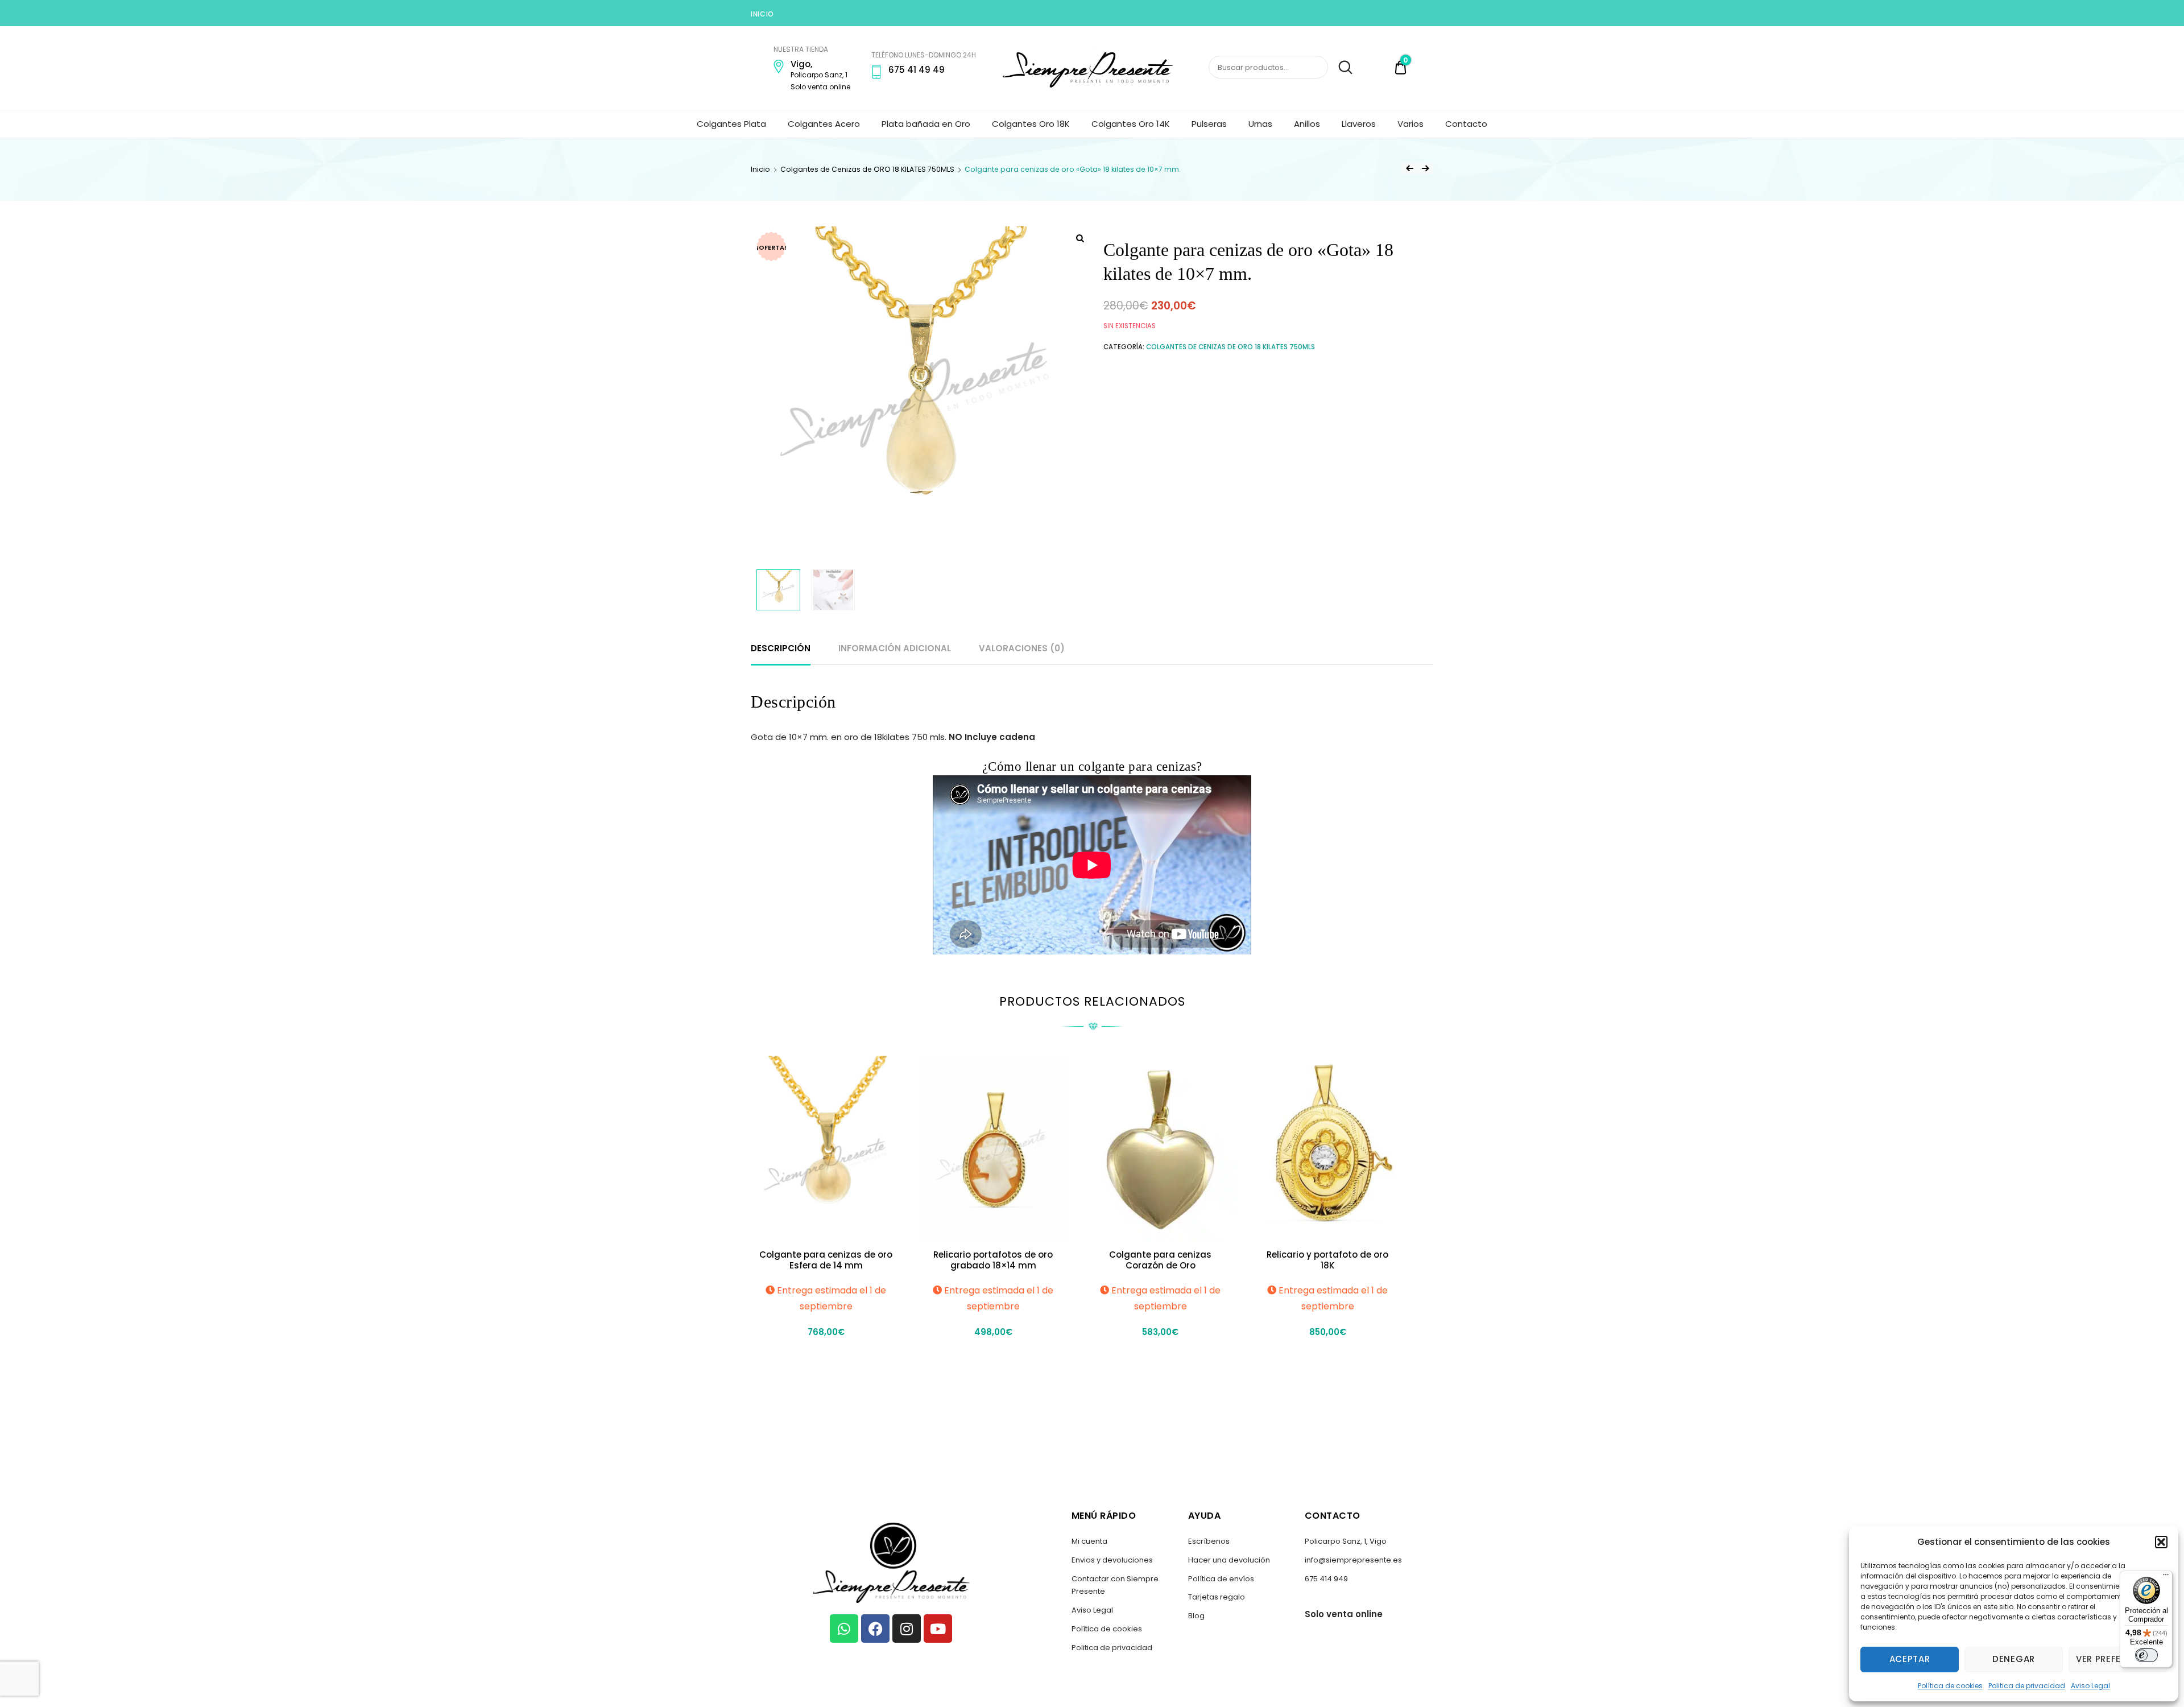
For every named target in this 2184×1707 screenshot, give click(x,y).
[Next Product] (1425, 168)
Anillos (1307, 124)
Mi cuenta (1089, 1541)
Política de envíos (1221, 1579)
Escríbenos (1209, 1541)
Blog (1196, 1616)
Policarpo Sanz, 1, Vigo (1346, 1541)
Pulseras (1209, 124)
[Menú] (2166, 1577)
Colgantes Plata (731, 124)
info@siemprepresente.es (1353, 1560)
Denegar (2014, 1659)
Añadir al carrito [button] (826, 1357)
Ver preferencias (2118, 1659)
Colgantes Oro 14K (1131, 124)
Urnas (1260, 124)
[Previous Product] (1409, 168)
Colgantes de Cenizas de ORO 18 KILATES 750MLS (867, 169)
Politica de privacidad (2027, 1686)
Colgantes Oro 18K (1031, 124)
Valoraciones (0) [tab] (1022, 648)
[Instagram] (907, 1629)
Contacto (1466, 124)
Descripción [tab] (781, 648)
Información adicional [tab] (895, 648)
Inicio (762, 14)
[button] (2161, 1542)
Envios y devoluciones (1112, 1560)
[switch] (2146, 1655)
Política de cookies (1950, 1686)
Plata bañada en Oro (926, 124)
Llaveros (1359, 124)
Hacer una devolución (1229, 1560)
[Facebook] (875, 1629)
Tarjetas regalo (1217, 1597)
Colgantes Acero (824, 124)
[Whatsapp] (844, 1629)
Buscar (1341, 68)
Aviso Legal (2090, 1686)
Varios (1410, 124)
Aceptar (1910, 1659)
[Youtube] (938, 1629)
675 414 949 (1326, 1579)
